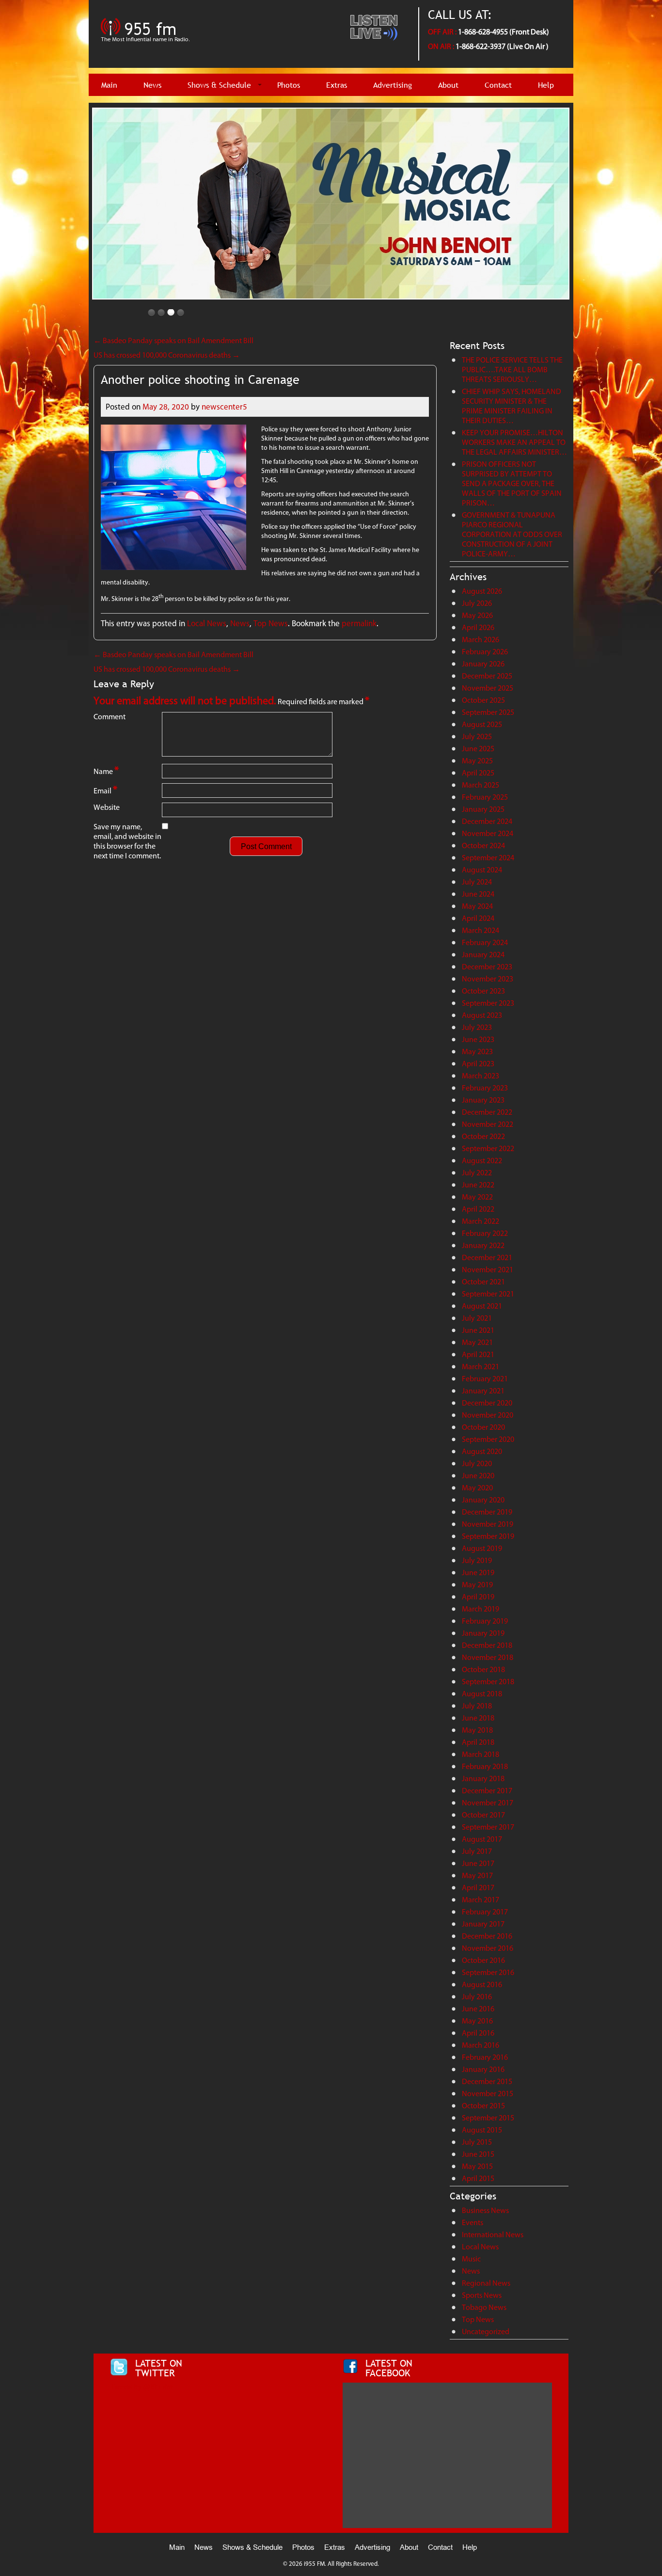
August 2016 (482, 1984)
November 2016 (488, 1948)
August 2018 (482, 1694)
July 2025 (477, 736)
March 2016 (481, 2045)
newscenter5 (224, 407)
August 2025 (482, 724)
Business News (485, 2210)
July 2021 (477, 1318)
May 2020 (477, 1488)
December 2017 (487, 1791)
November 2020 (488, 1415)
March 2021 (481, 1367)
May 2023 (477, 1051)
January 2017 (483, 1924)
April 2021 (478, 1354)
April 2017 (478, 1888)
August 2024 (482, 870)
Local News (207, 623)
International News (493, 2235)
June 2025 (478, 749)
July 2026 (477, 603)
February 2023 (485, 1088)
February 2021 (485, 1379)
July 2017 (477, 1851)
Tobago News (484, 2307)
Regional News (486, 2283)
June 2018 (478, 1718)
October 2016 (483, 1960)
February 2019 (485, 1621)
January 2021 (483, 1391)
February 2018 (485, 1766)
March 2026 (481, 640)
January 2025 (483, 809)
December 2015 (487, 2081)
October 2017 (483, 1815)
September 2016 (488, 1972)
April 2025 (478, 773)
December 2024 (487, 821)
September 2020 (488, 1439)
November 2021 (488, 1270)
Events (473, 2222)
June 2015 (478, 2154)
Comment (110, 717)
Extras (337, 85)
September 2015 (488, 2118)
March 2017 (481, 1900)
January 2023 (483, 1100)
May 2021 (477, 1342)
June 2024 (478, 894)
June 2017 (478, 1863)
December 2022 (487, 1112)
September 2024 (488, 858)
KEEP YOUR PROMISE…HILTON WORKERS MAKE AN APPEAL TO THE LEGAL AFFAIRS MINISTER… (514, 442)
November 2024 (488, 833)
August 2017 (482, 1839)
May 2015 (477, 2166)
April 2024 (478, 918)
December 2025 (487, 676)
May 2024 (477, 906)
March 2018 (481, 1754)
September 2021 (488, 1294)
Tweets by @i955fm (141, 2387)
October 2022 (483, 1136)
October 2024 (483, 845)
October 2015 (483, 2106)
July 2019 (477, 1560)
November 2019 (488, 1524)
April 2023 (478, 1064)
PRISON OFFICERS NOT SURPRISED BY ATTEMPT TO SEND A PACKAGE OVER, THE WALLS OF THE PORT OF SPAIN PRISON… (512, 483)
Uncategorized (486, 2331)
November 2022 (488, 1124)
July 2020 (477, 1463)
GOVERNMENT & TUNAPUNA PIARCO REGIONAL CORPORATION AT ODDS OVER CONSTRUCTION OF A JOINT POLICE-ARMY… (512, 534)
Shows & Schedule (219, 85)
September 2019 (488, 1536)
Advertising (393, 85)
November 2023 (488, 979)
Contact (498, 85)
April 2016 (478, 2033)
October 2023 (483, 991)
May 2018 (477, 1730)
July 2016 (477, 1997)
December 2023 (487, 967)
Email (105, 790)
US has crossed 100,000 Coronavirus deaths (167, 355)
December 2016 (487, 1936)
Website (107, 807)
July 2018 (477, 1706)
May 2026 (477, 615)
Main (109, 85)
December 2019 (487, 1512)
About (448, 85)
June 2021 (478, 1330)
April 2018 (478, 1742)
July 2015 (477, 2142)
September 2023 (488, 1003)
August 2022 (482, 1161)
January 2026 (483, 664)
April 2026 (478, 627)
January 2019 (483, 1633)
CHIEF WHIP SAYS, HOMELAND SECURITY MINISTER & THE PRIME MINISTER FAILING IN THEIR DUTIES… (512, 406)
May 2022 (477, 1197)
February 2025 (485, 797)
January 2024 (483, 955)
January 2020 (483, 1500)
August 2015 (482, 2130)
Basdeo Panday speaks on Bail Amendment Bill (173, 340)
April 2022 (478, 1209)
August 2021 (482, 1306)
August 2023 (482, 1015)
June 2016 (478, 2009)
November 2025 (488, 688)
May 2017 (477, 1875)
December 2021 (487, 1257)
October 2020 (483, 1427)
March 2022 (481, 1221)
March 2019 (481, 1609)
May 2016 (477, 2021)
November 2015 (488, 2094)
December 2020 (487, 1403)
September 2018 (488, 1682)
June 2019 (478, 1572)
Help (546, 85)
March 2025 (481, 785)
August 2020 (482, 1451)
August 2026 (482, 591)
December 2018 (487, 1645)
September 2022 (488, 1148)
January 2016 (483, 2069)
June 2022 (478, 1185)
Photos (289, 85)
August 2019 (482, 1548)
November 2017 (488, 1803)
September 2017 (488, 1827)
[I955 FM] (147, 46)
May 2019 (477, 1585)
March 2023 (481, 1076)
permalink (359, 623)
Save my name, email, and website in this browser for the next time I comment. (127, 841)
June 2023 (478, 1039)
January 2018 (483, 1778)
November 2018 (488, 1657)
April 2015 (478, 2178)
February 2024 (485, 942)
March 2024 (481, 930)
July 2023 (477, 1027)
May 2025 (477, 761)
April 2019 (478, 1597)
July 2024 (477, 882)
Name (106, 770)
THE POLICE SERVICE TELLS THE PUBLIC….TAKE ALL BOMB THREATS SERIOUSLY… (512, 370)
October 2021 (483, 1282)
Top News (271, 623)
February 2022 (485, 1233)
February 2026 (485, 652)
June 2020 (478, 1476)
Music (471, 2259)
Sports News (482, 2295)
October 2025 (483, 700)
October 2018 (483, 1669)
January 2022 (483, 1245)
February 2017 (485, 1912)
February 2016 (485, 2057)
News (152, 85)
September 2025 (488, 712)
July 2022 (477, 1173)
